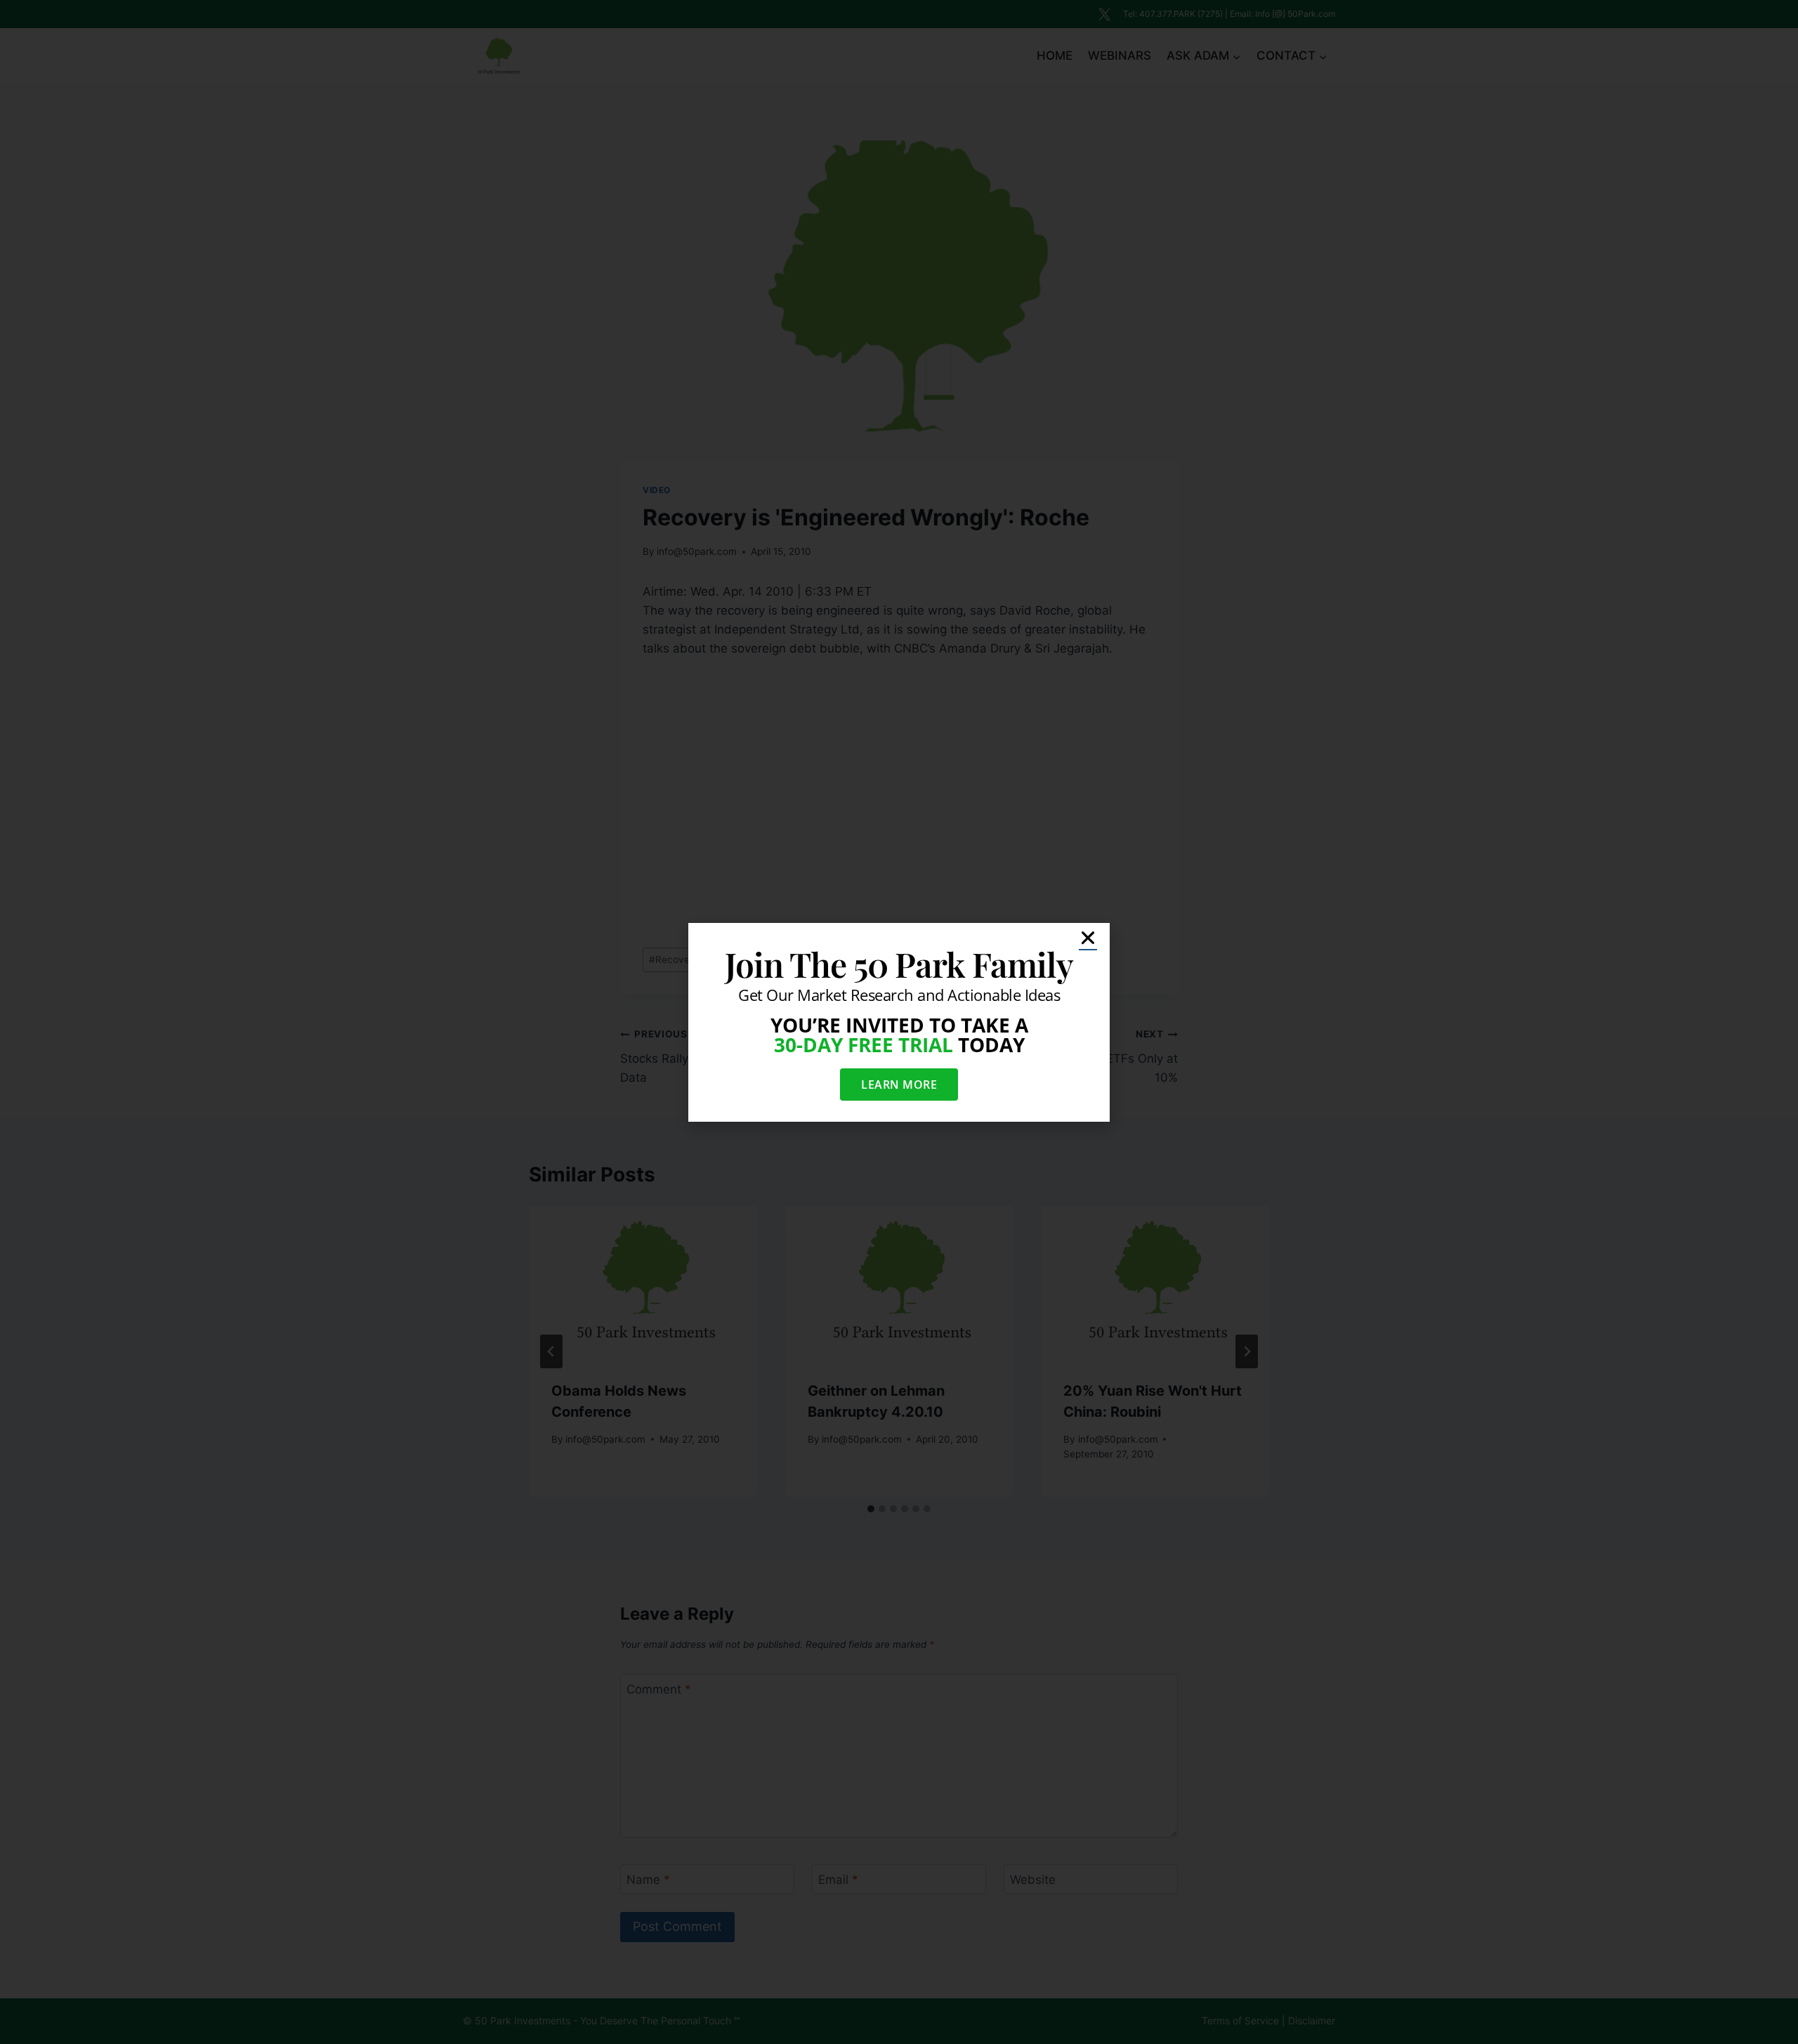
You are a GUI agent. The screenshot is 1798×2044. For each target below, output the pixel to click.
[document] (899, 1022)
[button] (1088, 938)
